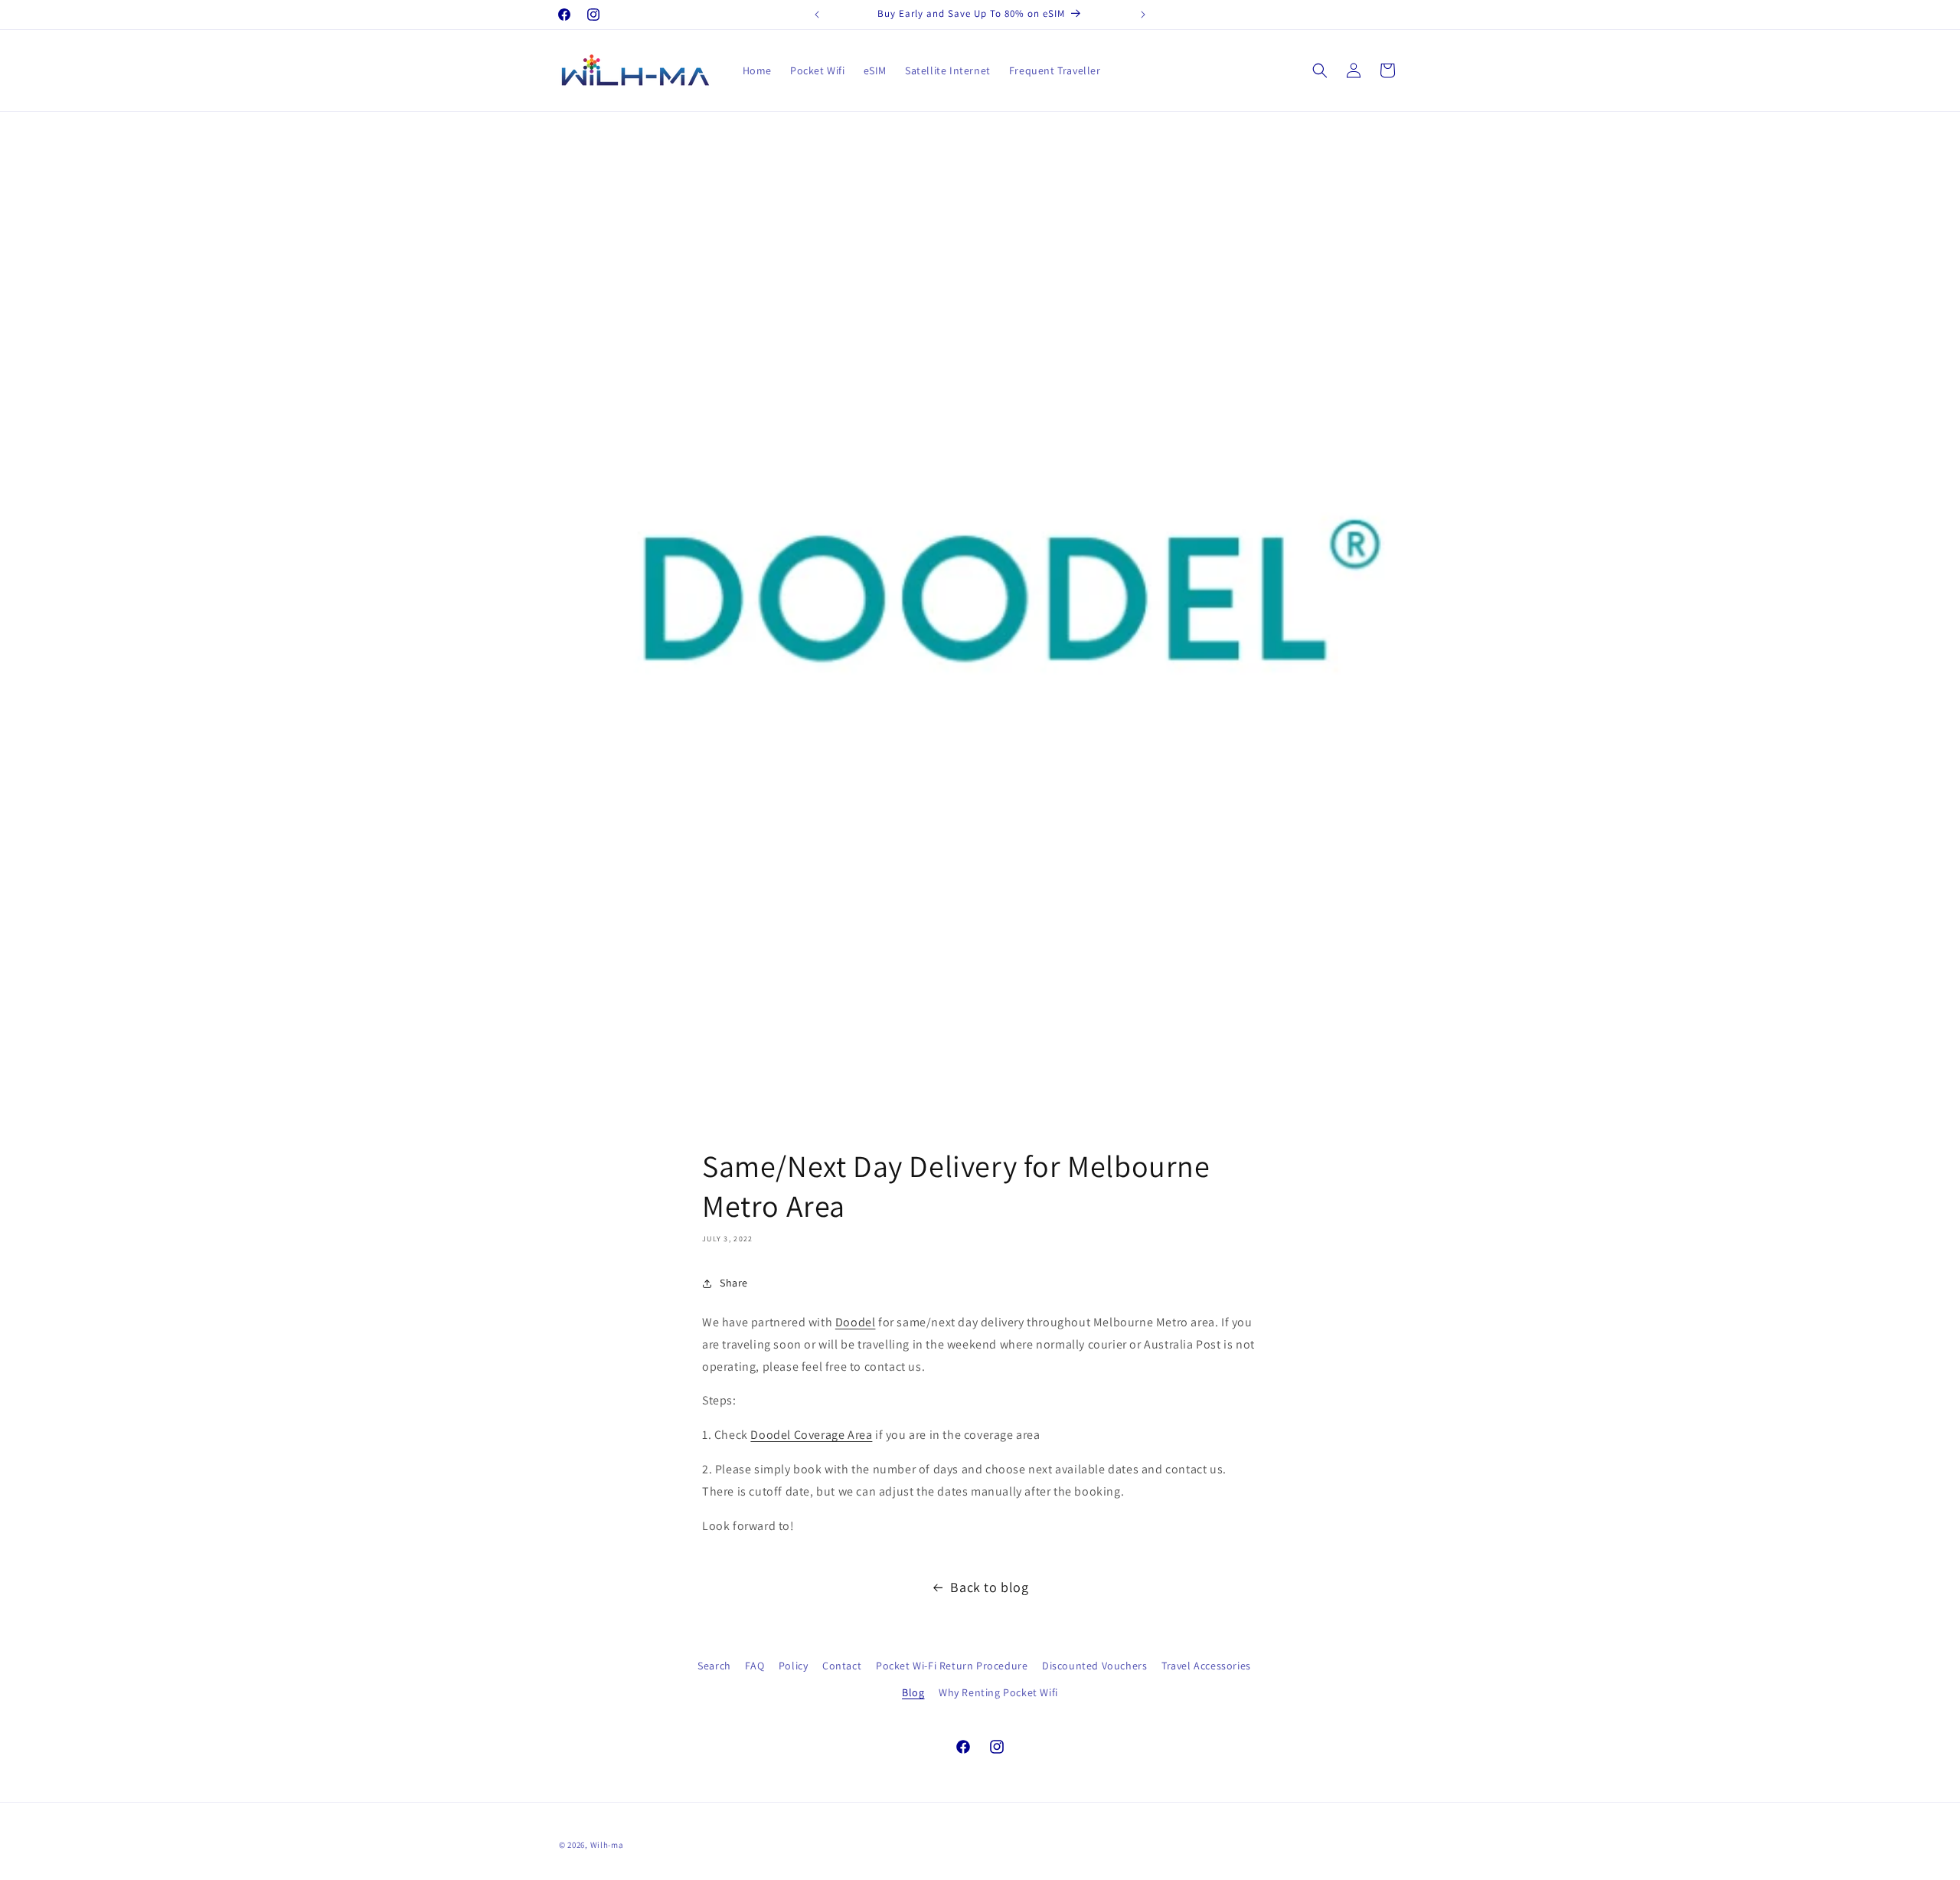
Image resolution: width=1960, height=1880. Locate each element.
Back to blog (989, 1587)
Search (714, 1666)
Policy (794, 1666)
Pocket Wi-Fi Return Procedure (952, 1666)
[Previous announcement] (817, 15)
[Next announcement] (1143, 15)
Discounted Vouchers (1094, 1666)
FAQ (755, 1666)
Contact (842, 1666)
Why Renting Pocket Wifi (998, 1692)
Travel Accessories (1206, 1666)
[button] (1320, 70)
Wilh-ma (607, 1845)
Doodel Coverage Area (811, 1435)
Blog (913, 1692)
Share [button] (734, 1283)
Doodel (856, 1322)
